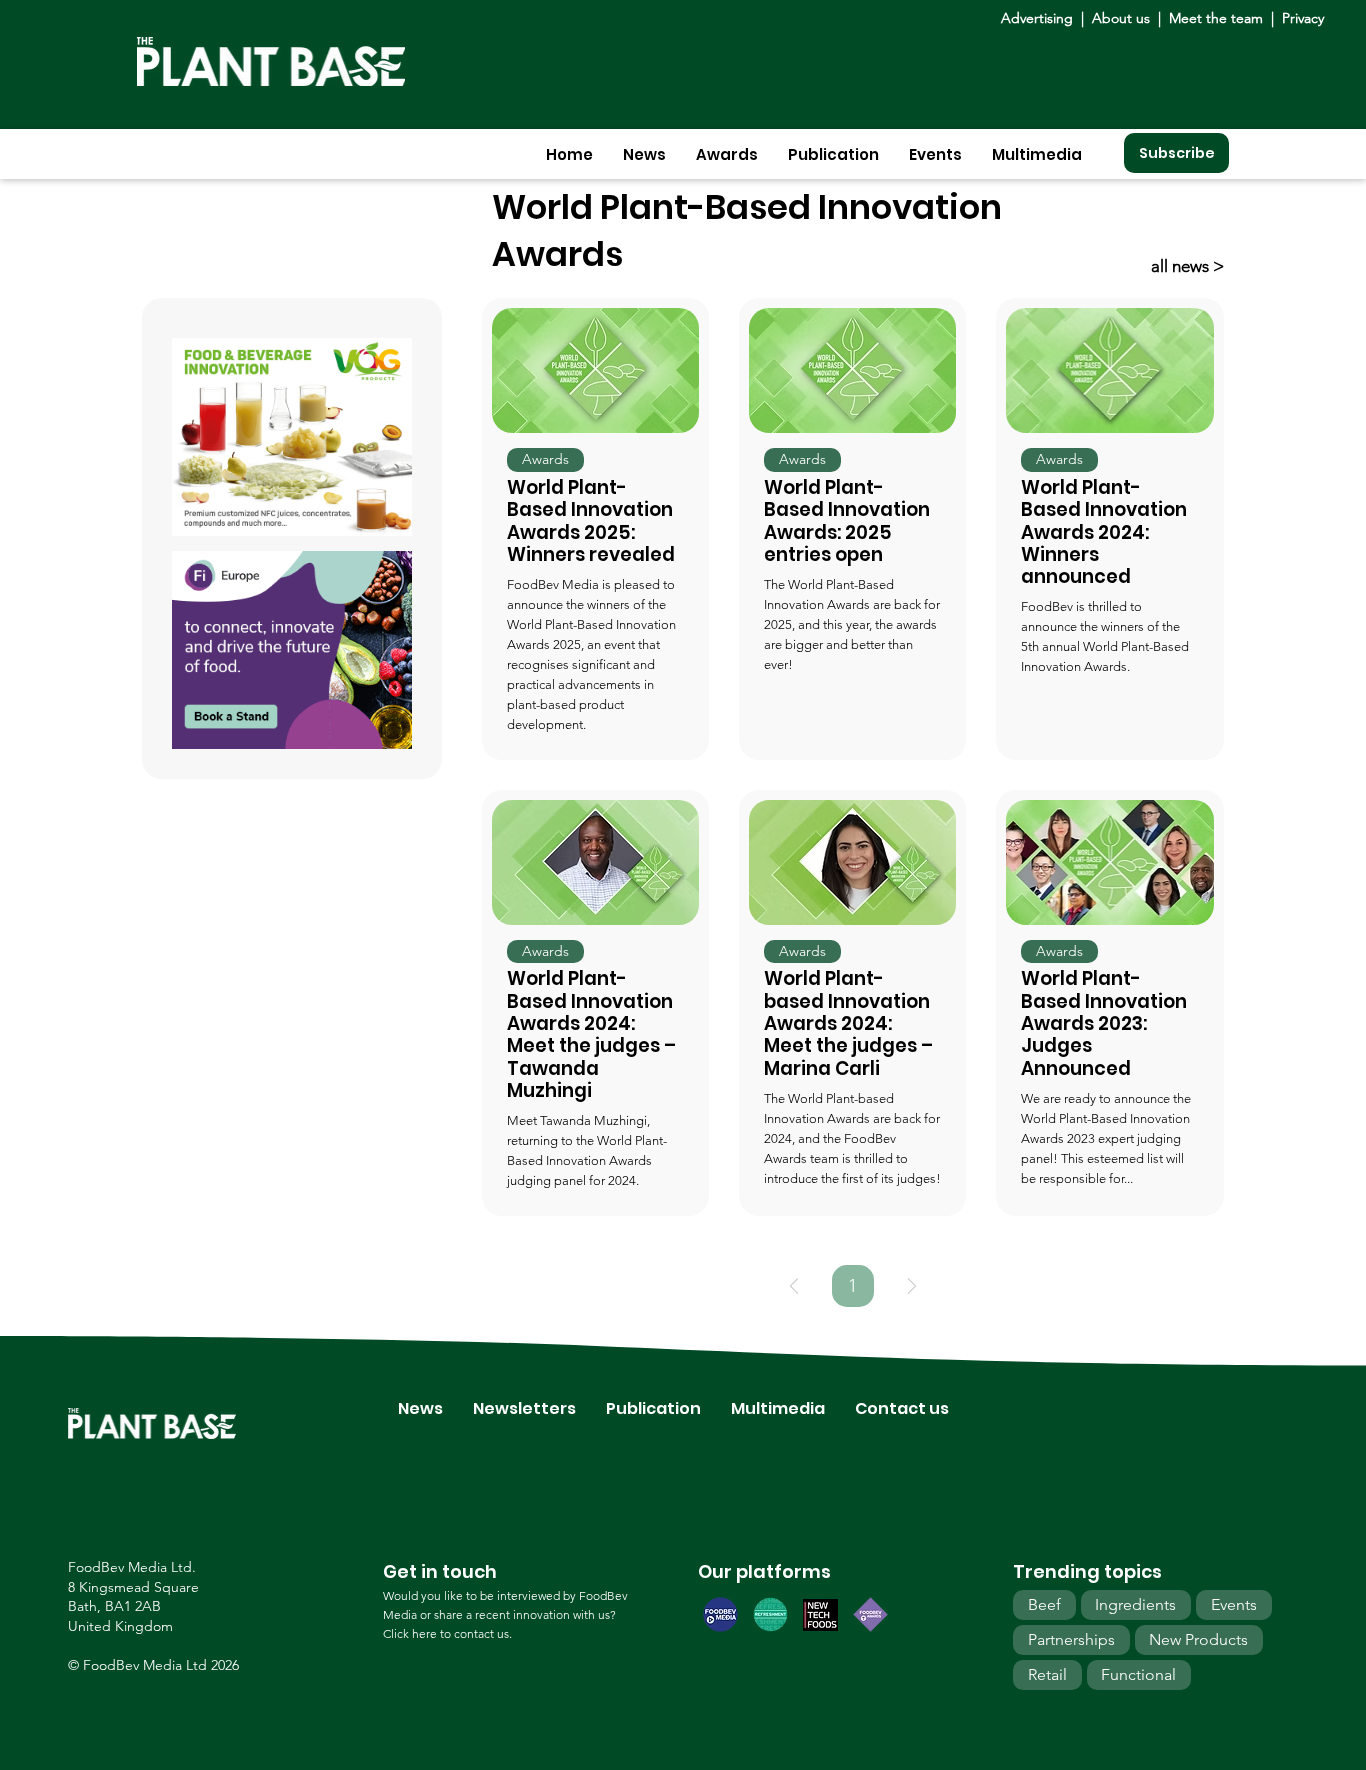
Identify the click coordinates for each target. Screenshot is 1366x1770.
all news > (1187, 266)
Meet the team (1216, 18)
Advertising (1041, 18)
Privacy (1303, 18)
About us (1123, 18)
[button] (644, 154)
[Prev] (794, 1286)
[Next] (912, 1286)
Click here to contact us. (447, 1633)
